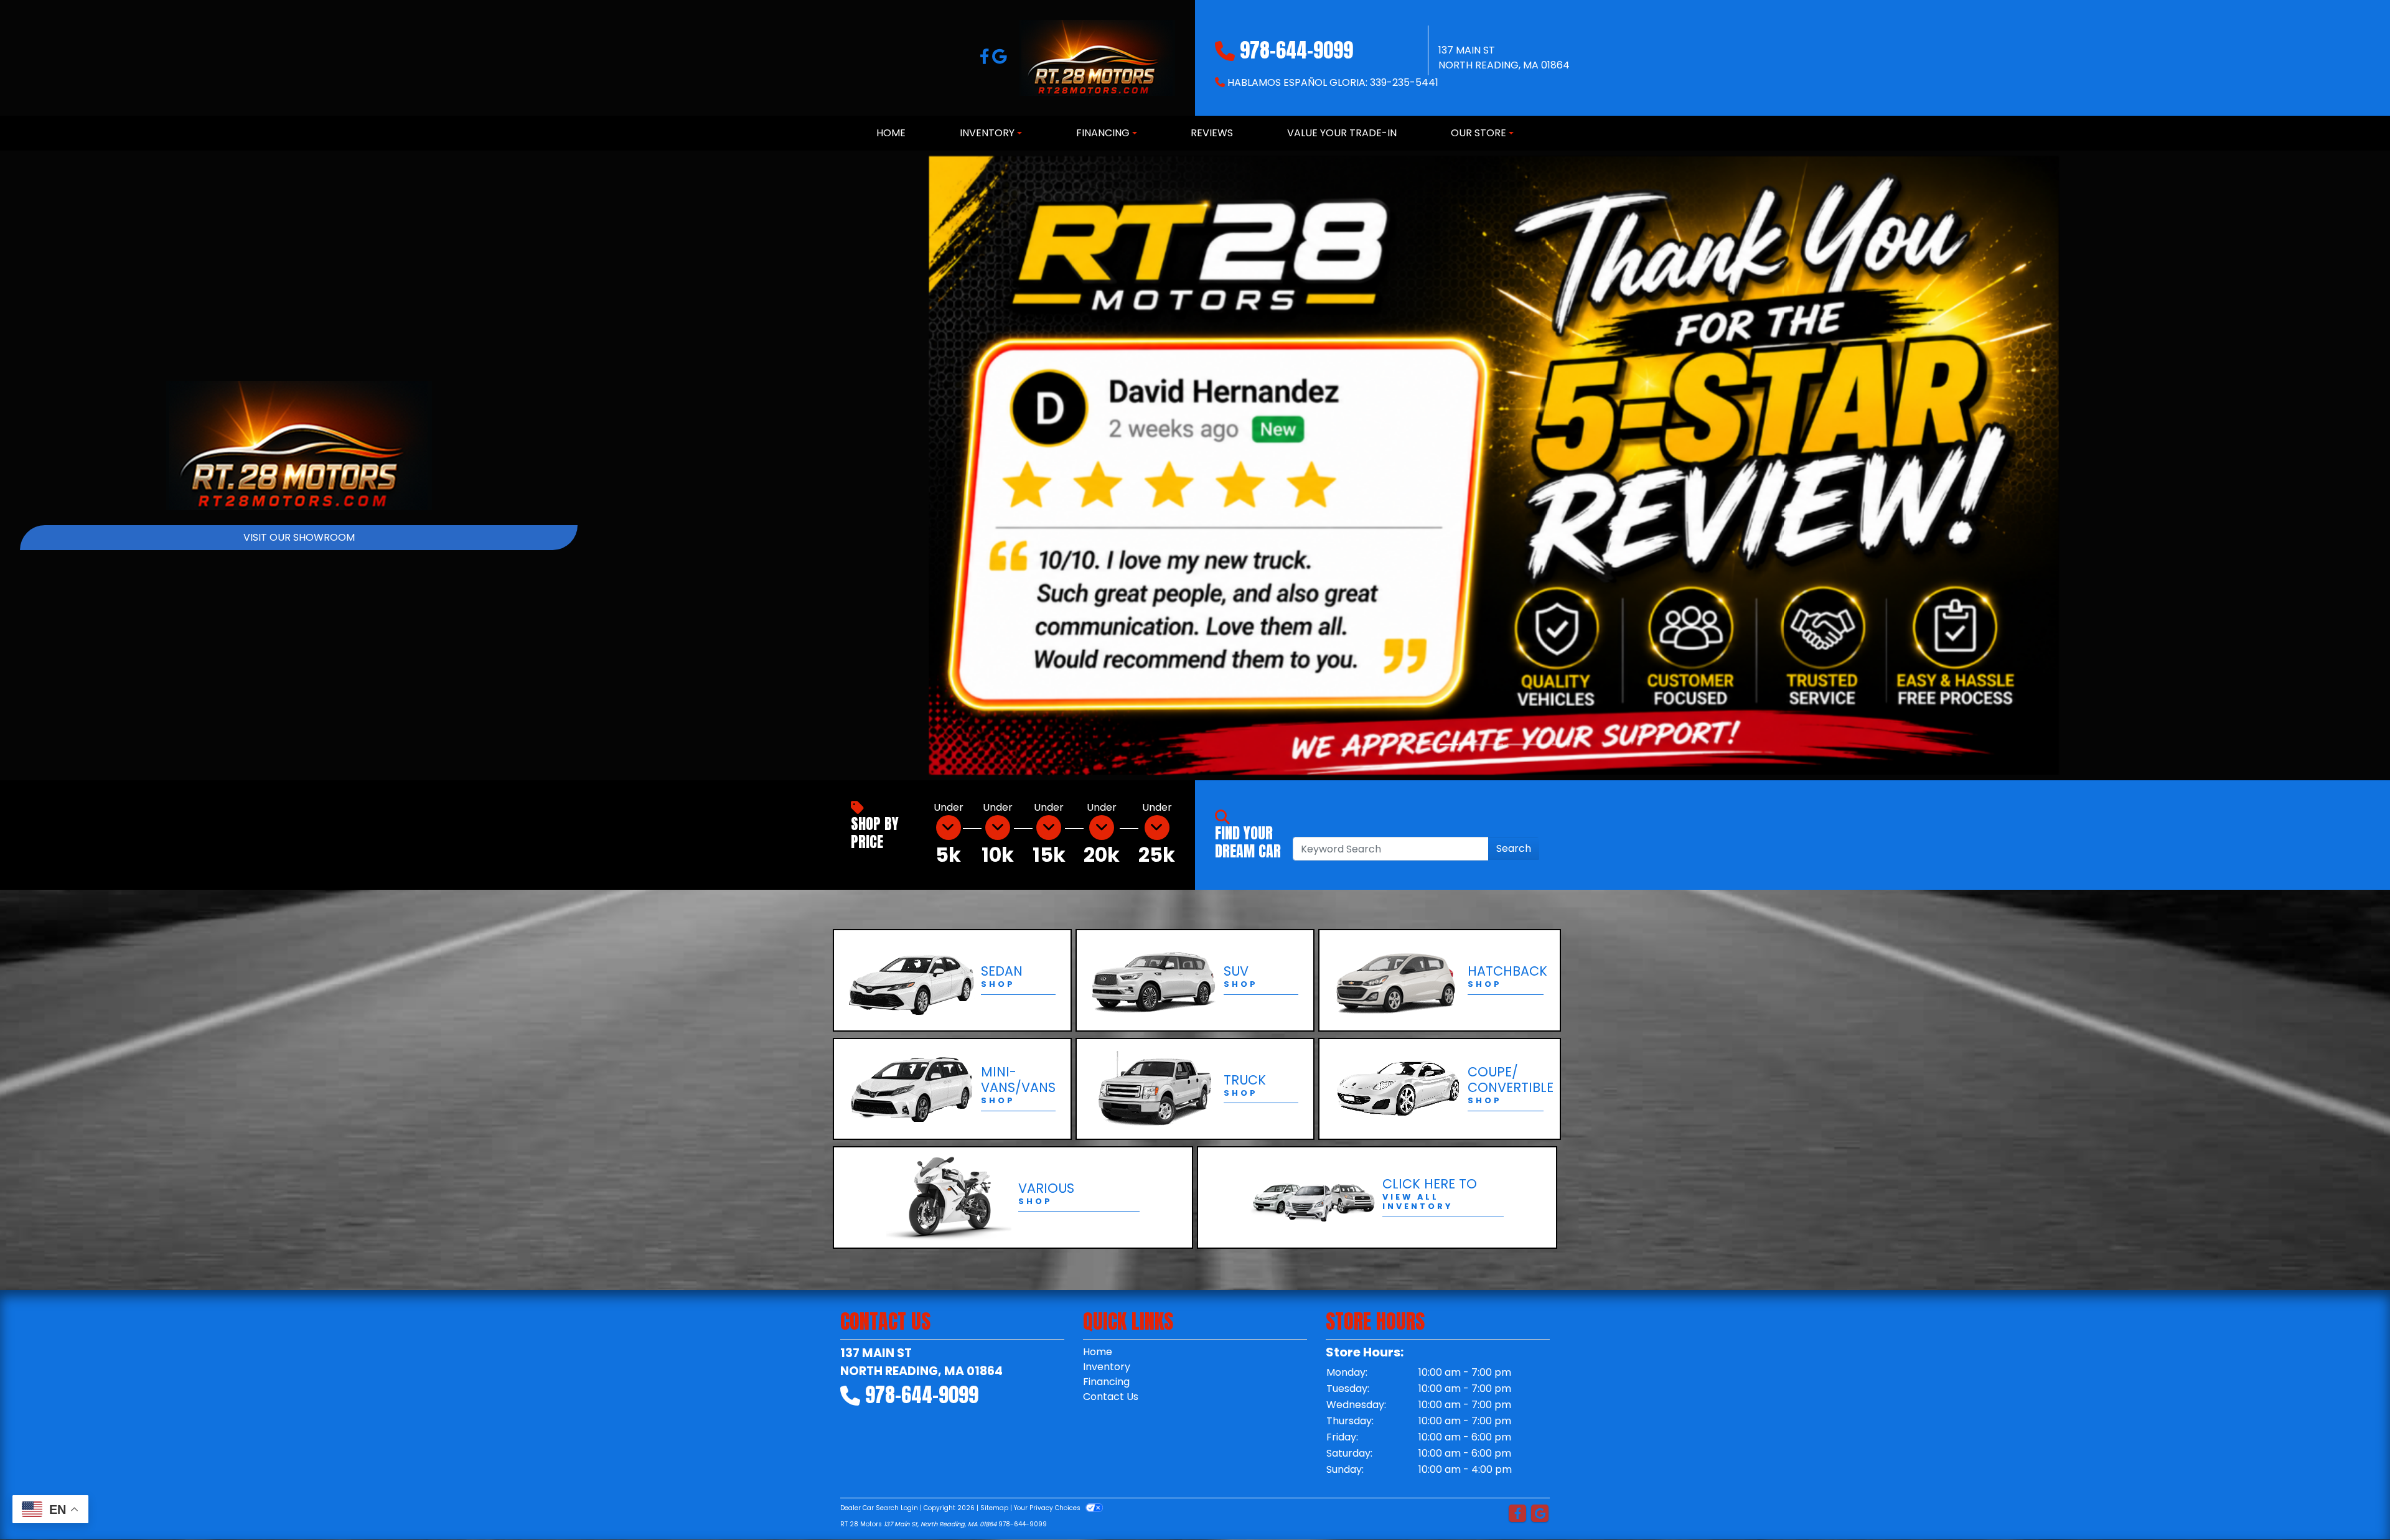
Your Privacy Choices (1048, 1508)
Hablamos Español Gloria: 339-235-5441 (1333, 82)
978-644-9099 (1296, 50)
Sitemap (994, 1508)
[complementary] (2353, 1503)
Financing (1106, 1382)
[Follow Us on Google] (1000, 59)
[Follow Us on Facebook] (986, 59)
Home (1098, 1352)
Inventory (1107, 1367)
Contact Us (1111, 1397)
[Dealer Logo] (1097, 58)
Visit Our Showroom (299, 537)
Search (1514, 848)
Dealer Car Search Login (879, 1508)
